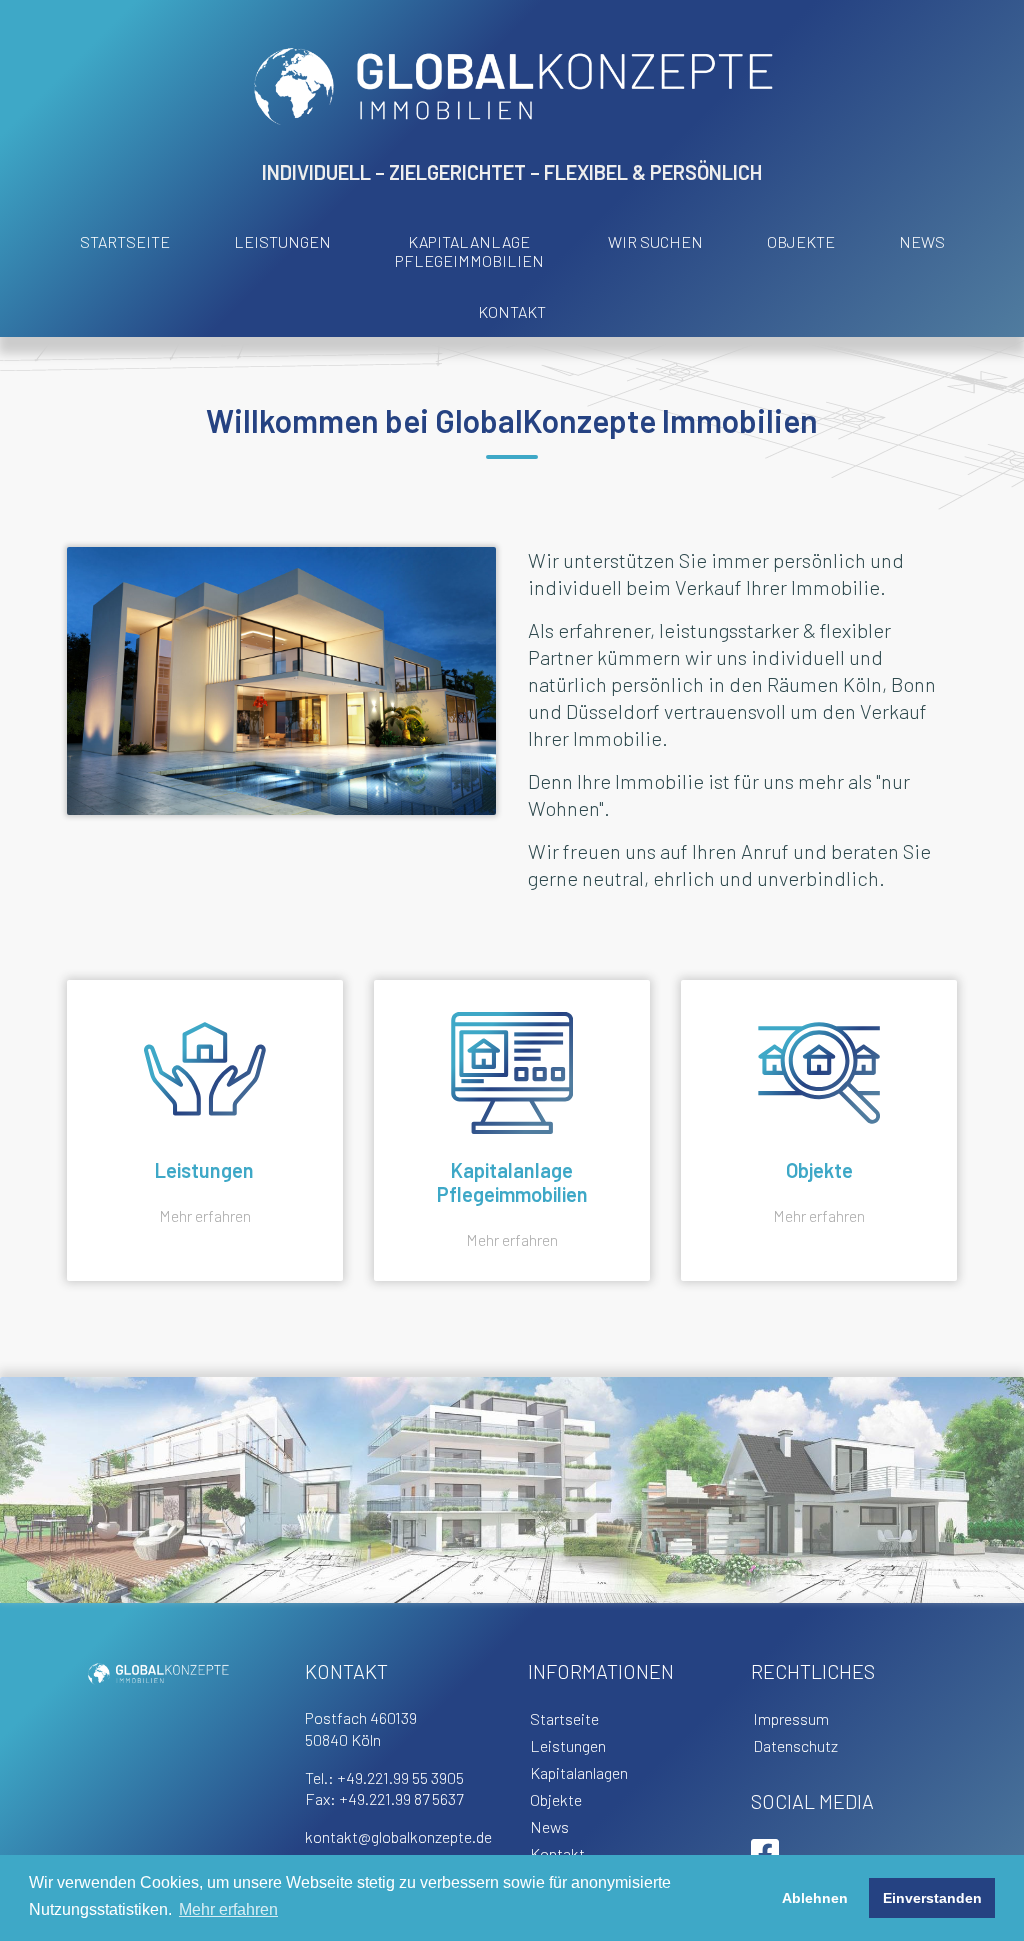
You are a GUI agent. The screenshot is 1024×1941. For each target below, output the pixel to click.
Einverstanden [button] (932, 1898)
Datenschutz (795, 1745)
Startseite (125, 241)
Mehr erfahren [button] (228, 1909)
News (922, 241)
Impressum (791, 1718)
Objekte (801, 241)
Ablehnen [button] (815, 1898)
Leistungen (282, 241)
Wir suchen (655, 241)
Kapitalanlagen (579, 1772)
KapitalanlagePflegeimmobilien (469, 251)
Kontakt (512, 311)
